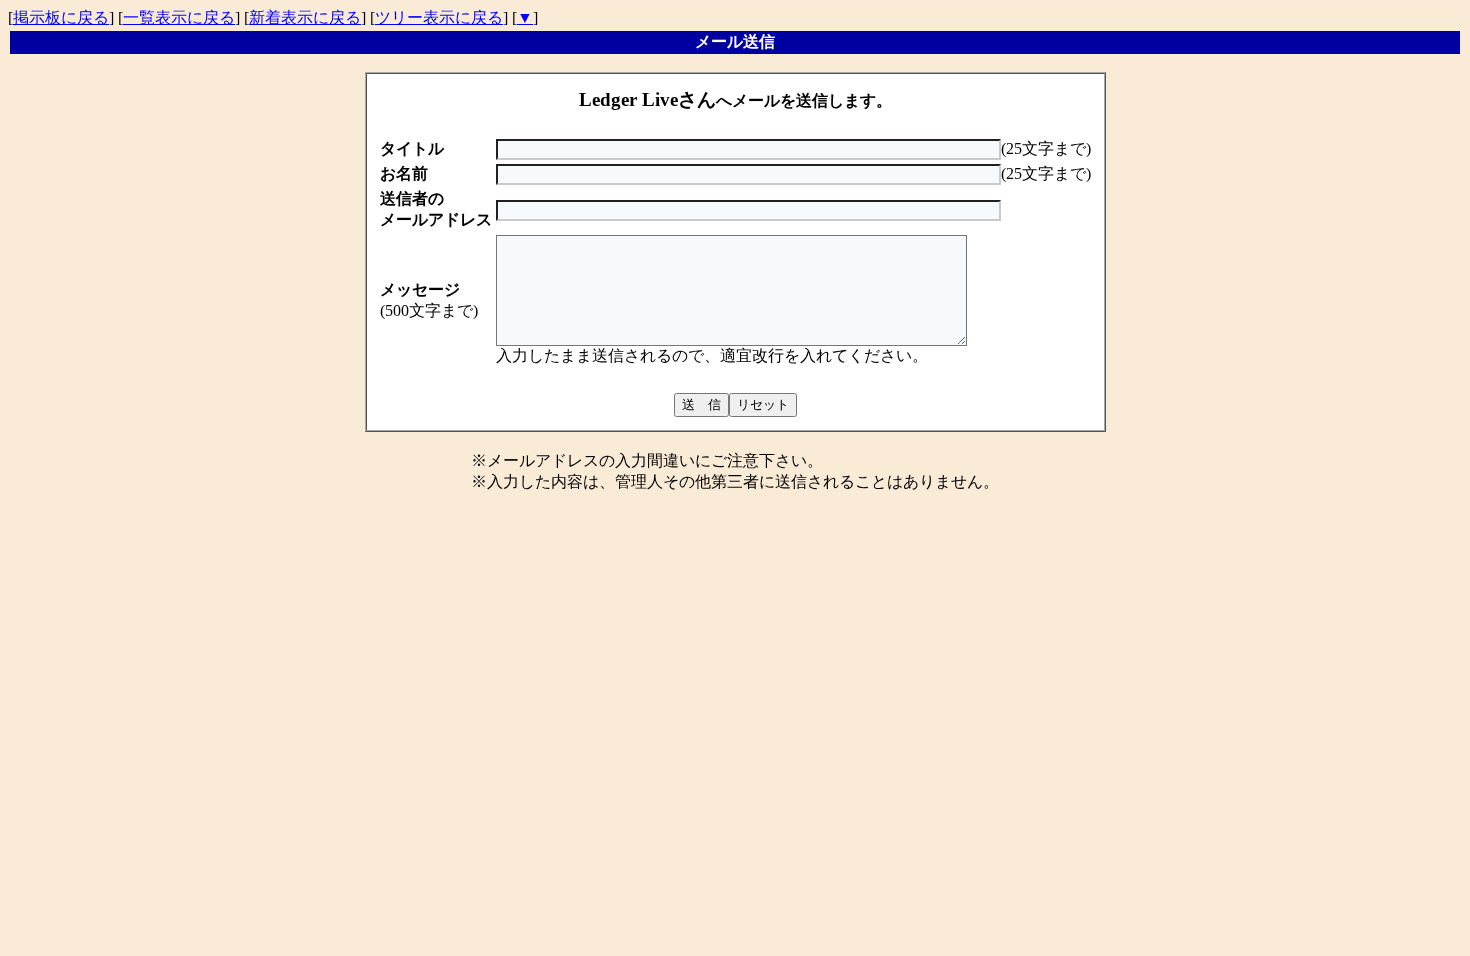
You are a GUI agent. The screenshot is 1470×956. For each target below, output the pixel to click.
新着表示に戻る (305, 17)
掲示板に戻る (61, 17)
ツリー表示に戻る (439, 17)
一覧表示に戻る (179, 17)
